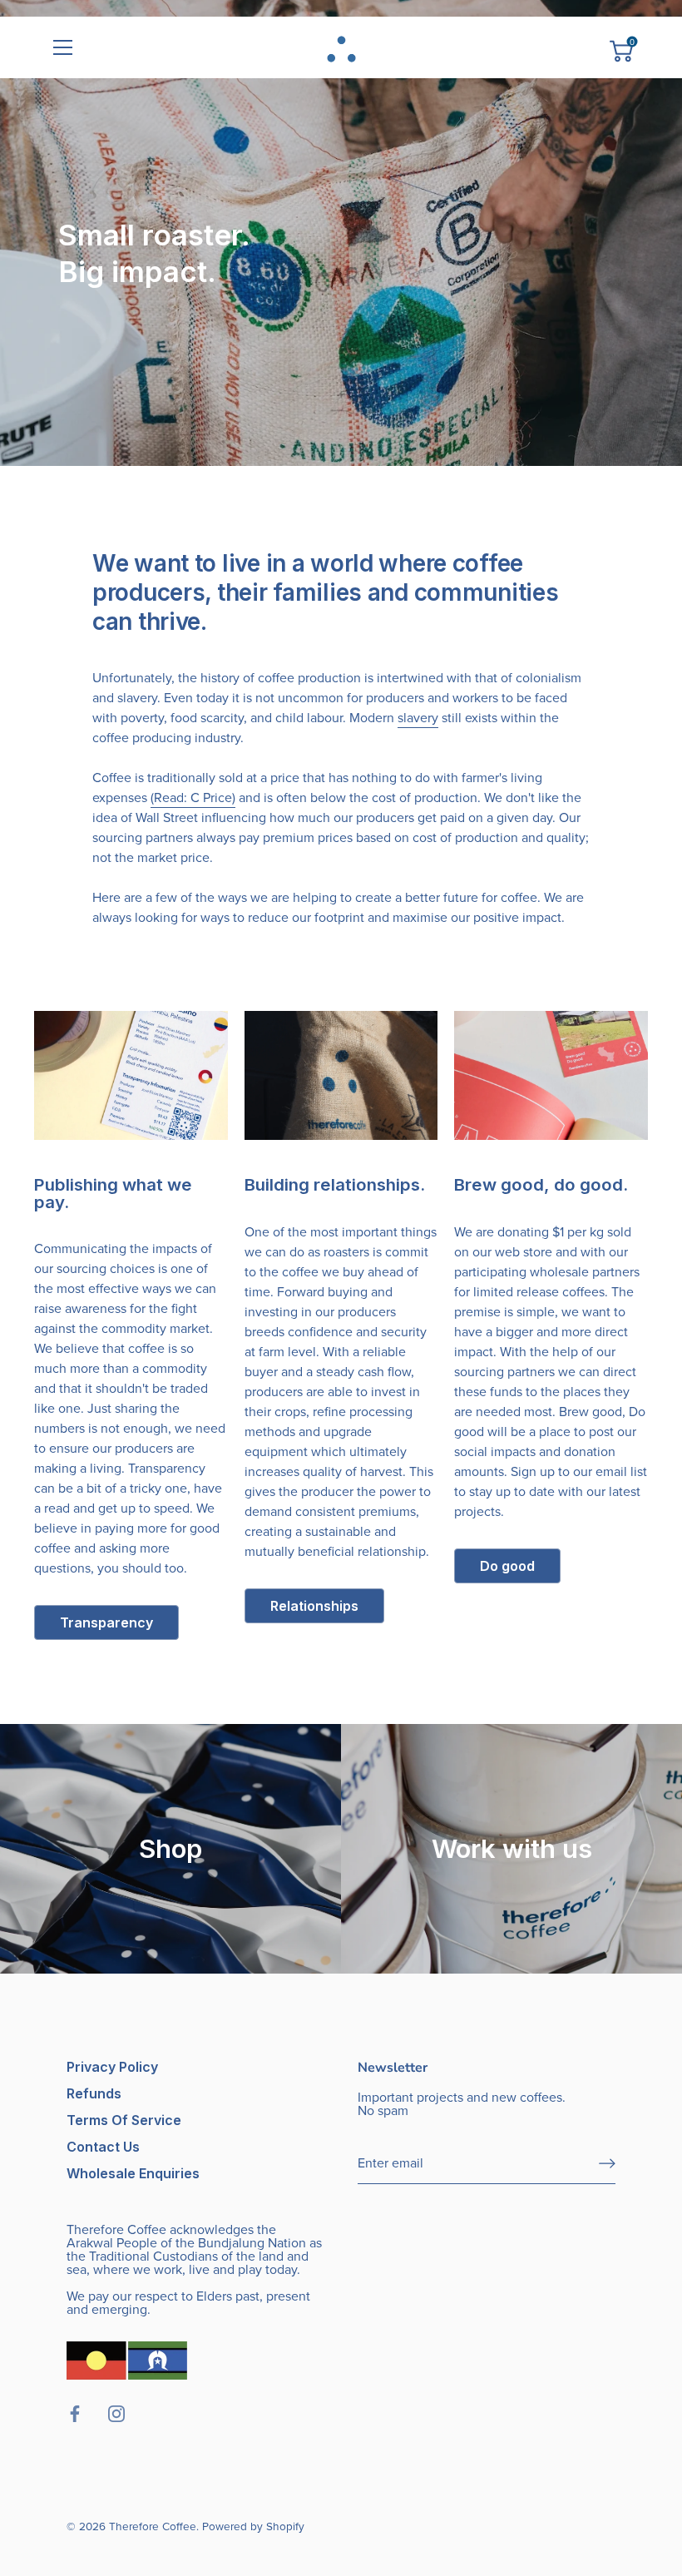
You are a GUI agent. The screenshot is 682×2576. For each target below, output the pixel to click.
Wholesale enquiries (133, 2173)
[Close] (640, 2293)
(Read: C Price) (193, 798)
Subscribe (474, 2465)
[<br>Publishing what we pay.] (131, 1075)
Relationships (314, 1606)
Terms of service (124, 2120)
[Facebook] (457, 2513)
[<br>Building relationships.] (341, 1075)
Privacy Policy (112, 2067)
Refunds (94, 2093)
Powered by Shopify (253, 2526)
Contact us (103, 2147)
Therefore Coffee (153, 2526)
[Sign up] (607, 2163)
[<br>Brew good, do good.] (551, 1075)
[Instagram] (491, 2513)
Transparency (106, 1622)
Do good (507, 1566)
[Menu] (63, 47)
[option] (341, 233)
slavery (418, 718)
